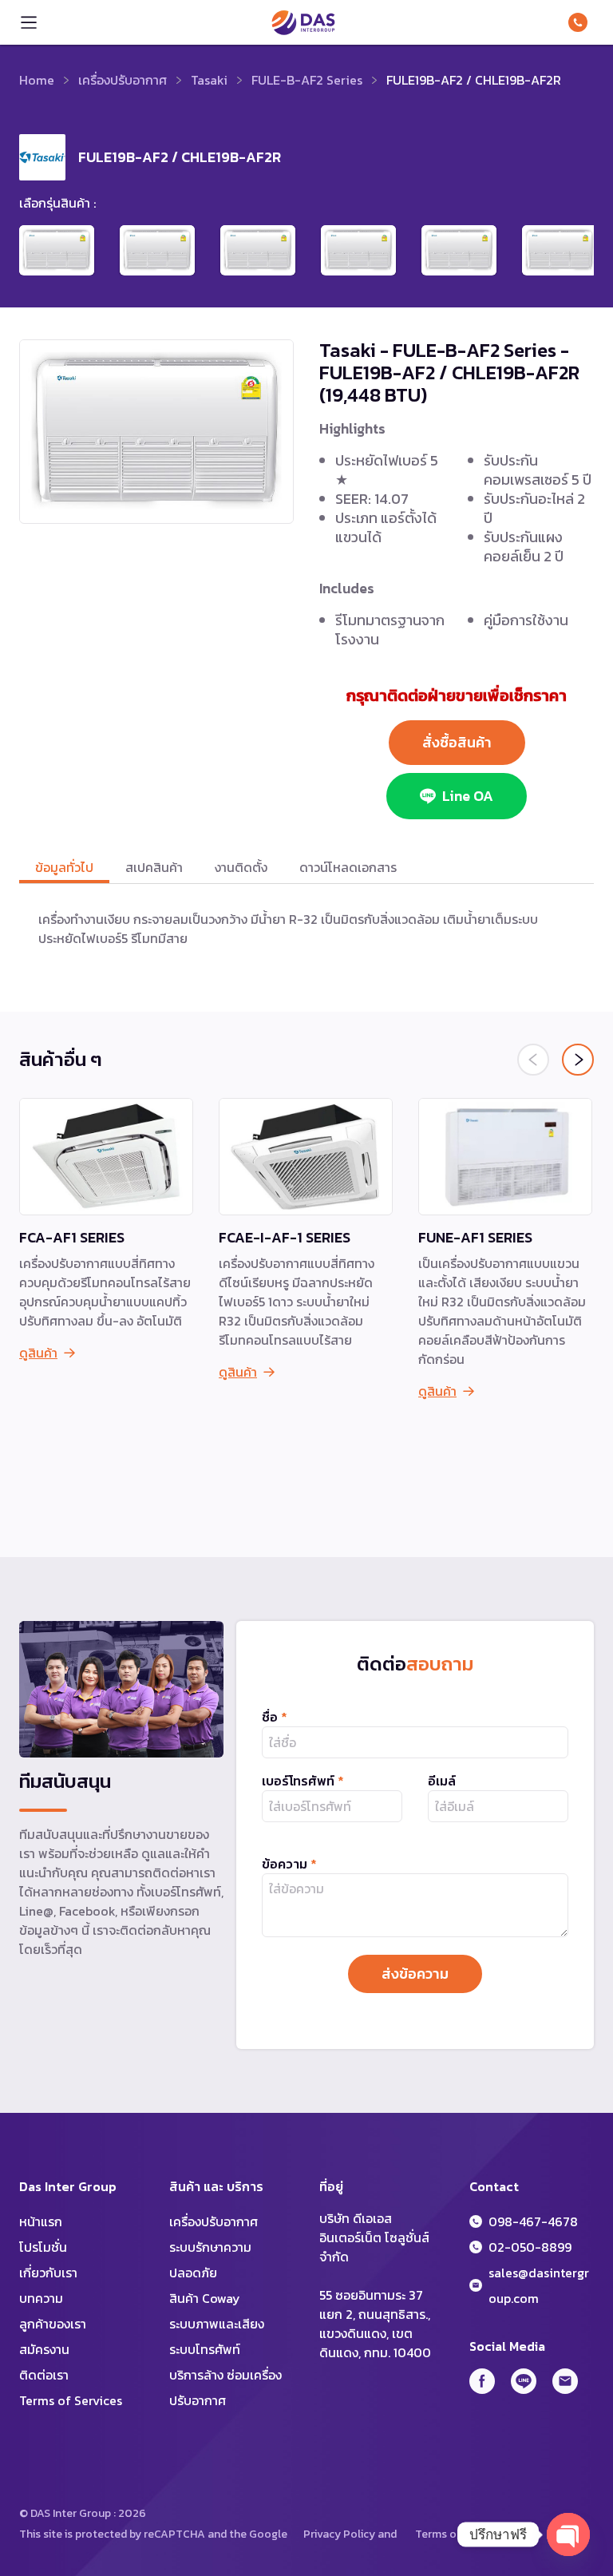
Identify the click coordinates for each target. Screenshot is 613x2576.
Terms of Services (71, 2400)
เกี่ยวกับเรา (48, 2273)
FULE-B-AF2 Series (307, 80)
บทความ (41, 2298)
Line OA (468, 796)
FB (482, 2381)
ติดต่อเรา (44, 2375)
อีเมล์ (442, 1781)
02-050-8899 (530, 2247)
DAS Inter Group (303, 22)
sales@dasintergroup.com (539, 2285)
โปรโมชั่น (43, 2247)
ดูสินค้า (38, 1353)
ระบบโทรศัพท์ (205, 2349)
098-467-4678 (581, 22)
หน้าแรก (41, 2221)
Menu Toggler (29, 22)
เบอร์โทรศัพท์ (303, 1781)
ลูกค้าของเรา (53, 2324)
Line (524, 2381)
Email (565, 2381)
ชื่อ (275, 1717)
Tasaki (209, 80)
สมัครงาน (44, 2349)
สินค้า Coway (205, 2298)
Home (37, 80)
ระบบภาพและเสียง (217, 2324)
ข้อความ (289, 1864)
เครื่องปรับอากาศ (123, 80)
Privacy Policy (339, 2534)
